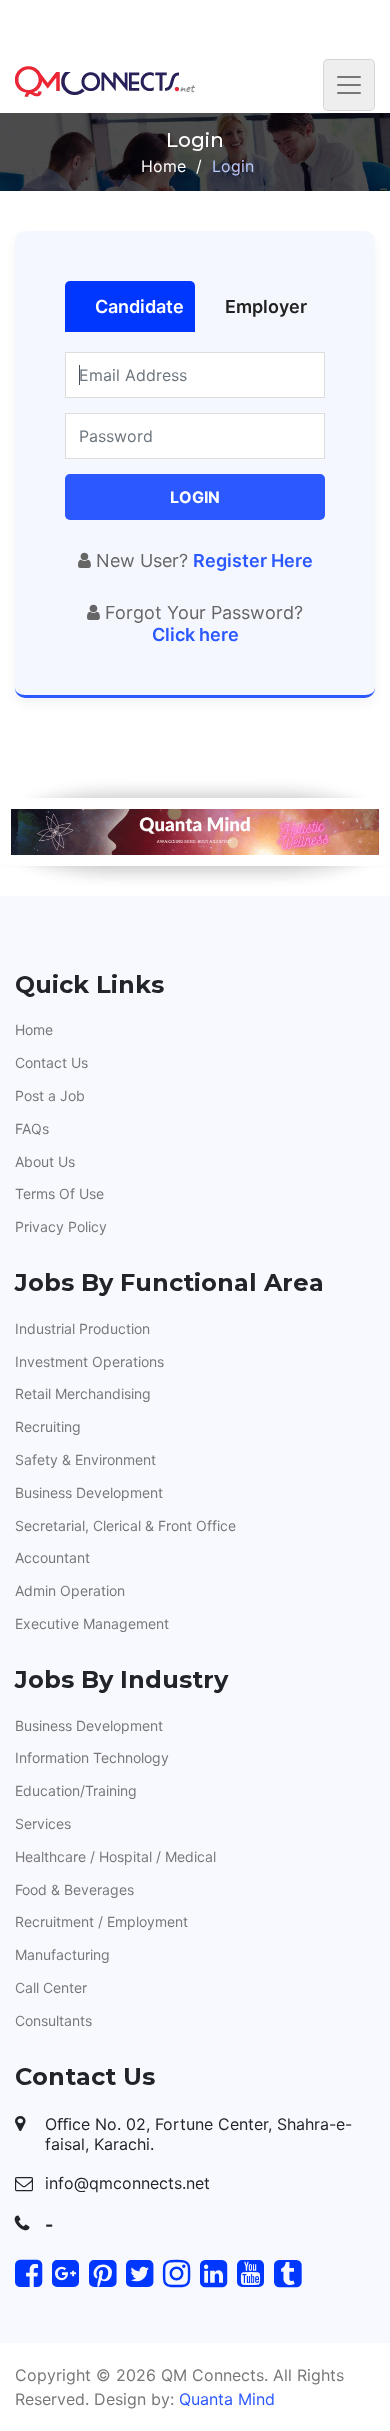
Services (43, 1823)
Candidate (139, 306)
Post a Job (50, 1095)
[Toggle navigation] (349, 85)
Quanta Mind (227, 2399)
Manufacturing (62, 1954)
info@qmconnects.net (127, 2183)
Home (163, 166)
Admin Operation (70, 1590)
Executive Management (92, 1623)
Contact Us (51, 1062)
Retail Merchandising (83, 1393)
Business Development (89, 1492)
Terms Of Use (59, 1193)
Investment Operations (89, 1361)
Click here (195, 634)
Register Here (253, 560)
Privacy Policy (61, 1226)
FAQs (32, 1128)
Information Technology (92, 1757)
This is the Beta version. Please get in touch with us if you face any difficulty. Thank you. (195, 26)
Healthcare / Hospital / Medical (115, 1856)
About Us (45, 1161)
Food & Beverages (74, 1889)
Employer (266, 306)
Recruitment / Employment (101, 1921)
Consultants (53, 2020)
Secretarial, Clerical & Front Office (125, 1525)
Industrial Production (82, 1328)
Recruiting (48, 1426)
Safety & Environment (85, 1459)
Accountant (52, 1557)
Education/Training (76, 1790)
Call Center (51, 1987)
